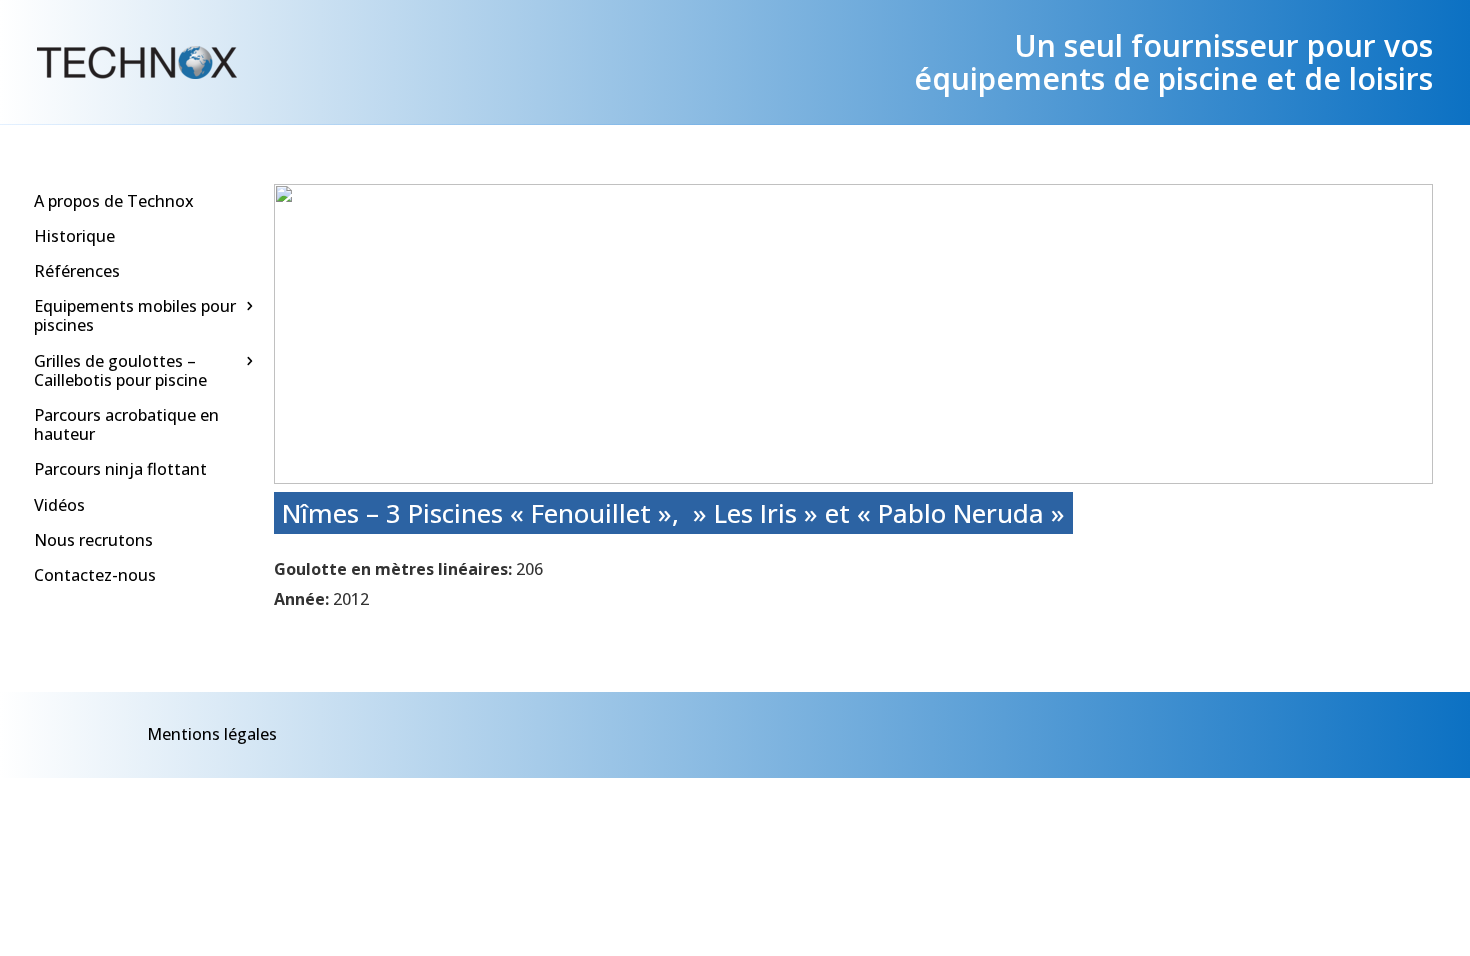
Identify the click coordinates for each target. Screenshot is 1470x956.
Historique (74, 236)
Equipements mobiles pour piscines (135, 315)
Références (77, 271)
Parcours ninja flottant (120, 469)
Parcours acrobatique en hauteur (126, 424)
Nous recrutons (93, 540)
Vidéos (59, 505)
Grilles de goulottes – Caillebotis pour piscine (120, 370)
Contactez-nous (95, 575)
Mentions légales (212, 734)
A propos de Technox (114, 201)
